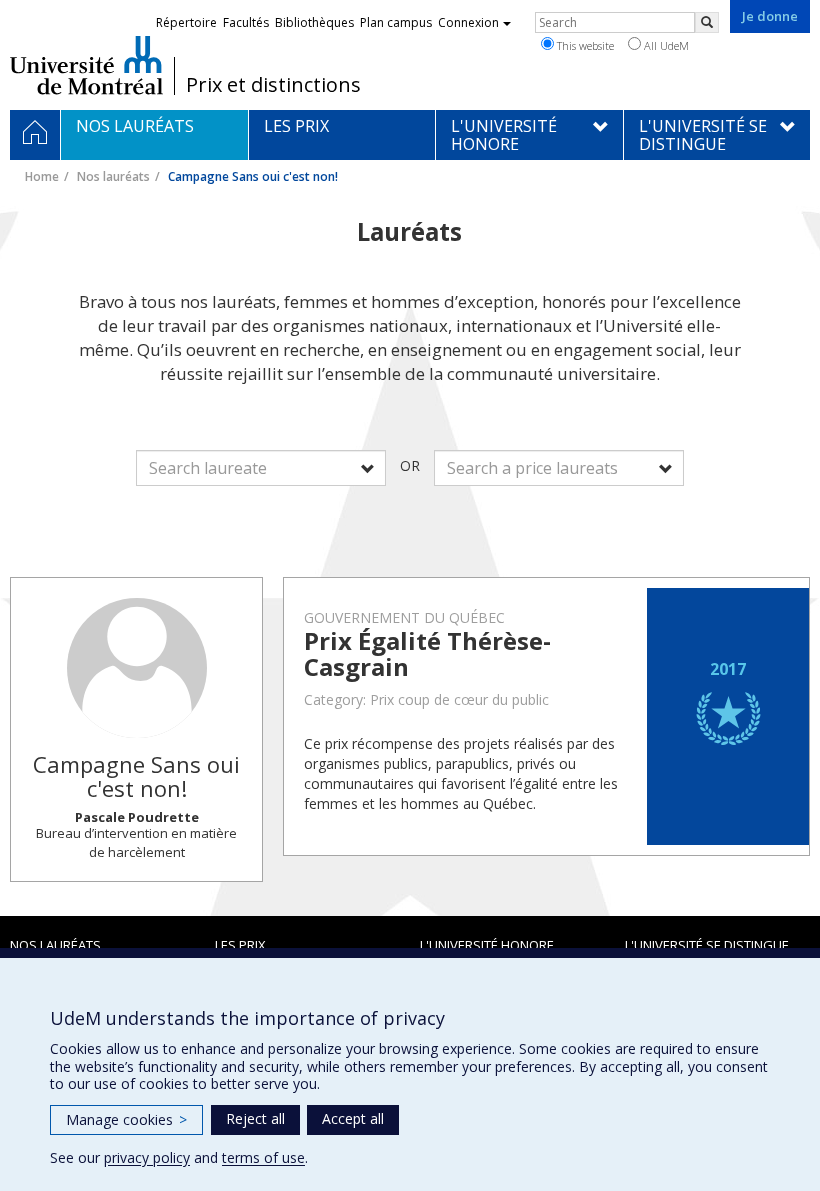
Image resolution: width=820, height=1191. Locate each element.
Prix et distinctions (273, 85)
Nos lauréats (113, 176)
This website (584, 45)
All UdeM (665, 45)
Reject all (255, 1118)
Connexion (468, 22)
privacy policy (147, 1157)
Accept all (353, 1118)
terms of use (263, 1157)
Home (42, 176)
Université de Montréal (86, 65)
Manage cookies (126, 1119)
